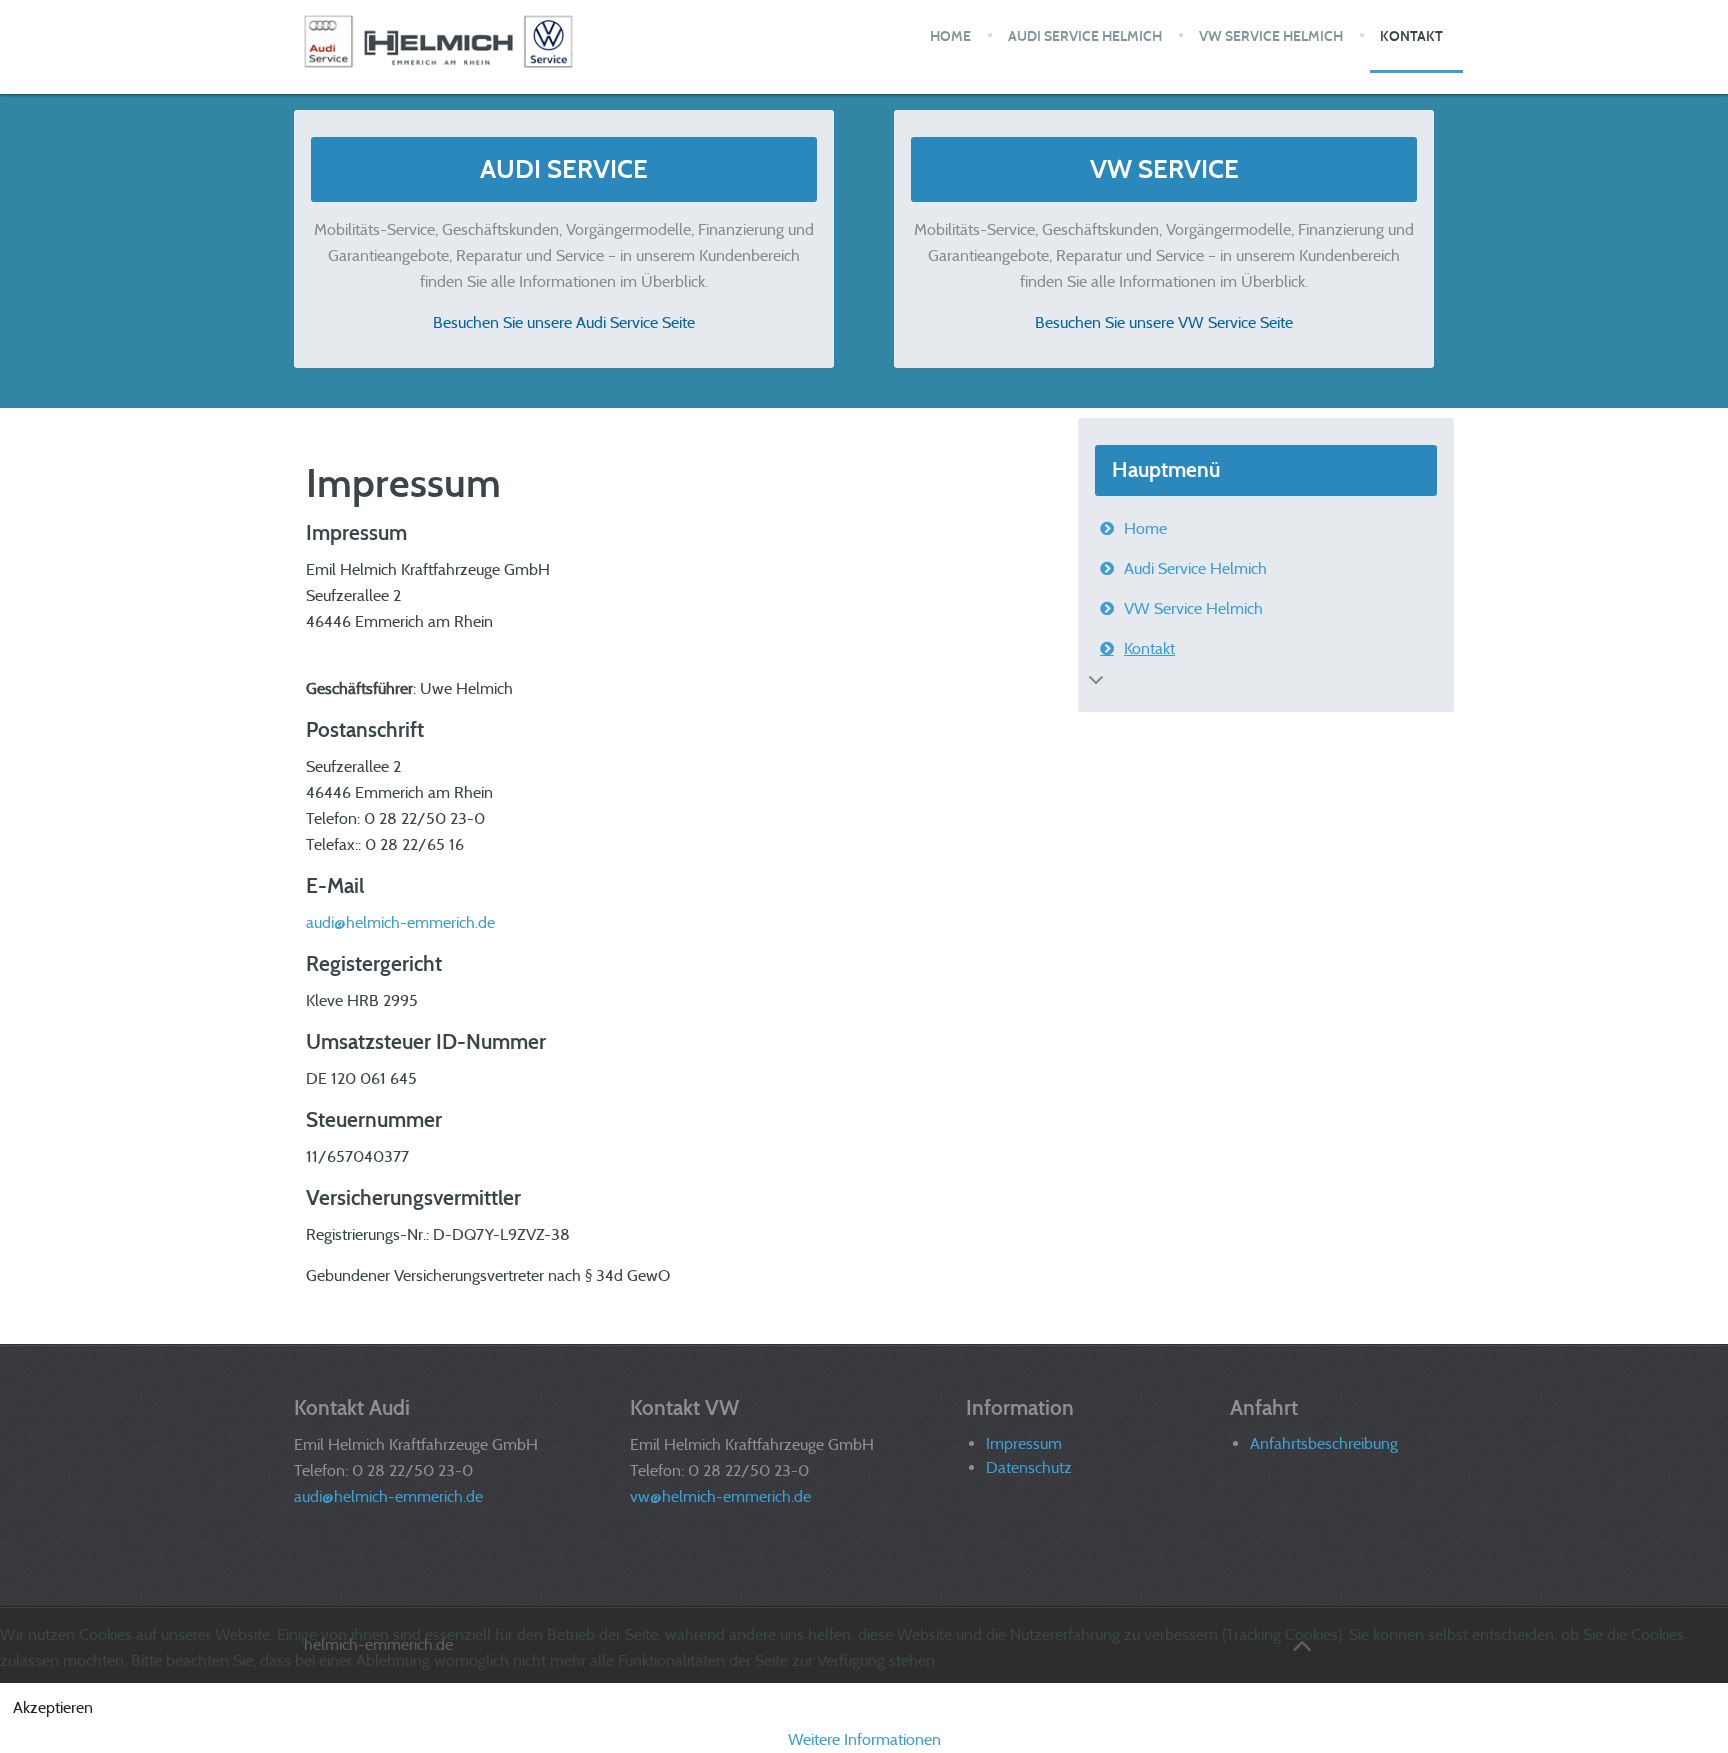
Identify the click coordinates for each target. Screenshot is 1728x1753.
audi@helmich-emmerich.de (400, 922)
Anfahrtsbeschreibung (1324, 1443)
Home (1145, 528)
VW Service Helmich (1193, 608)
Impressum (1024, 1443)
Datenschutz (1029, 1467)
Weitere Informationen (864, 1739)
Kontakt (1149, 648)
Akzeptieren (53, 1707)
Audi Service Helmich (1195, 568)
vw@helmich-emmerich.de (720, 1496)
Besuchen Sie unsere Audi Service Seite (564, 322)
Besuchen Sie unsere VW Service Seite (1164, 322)
